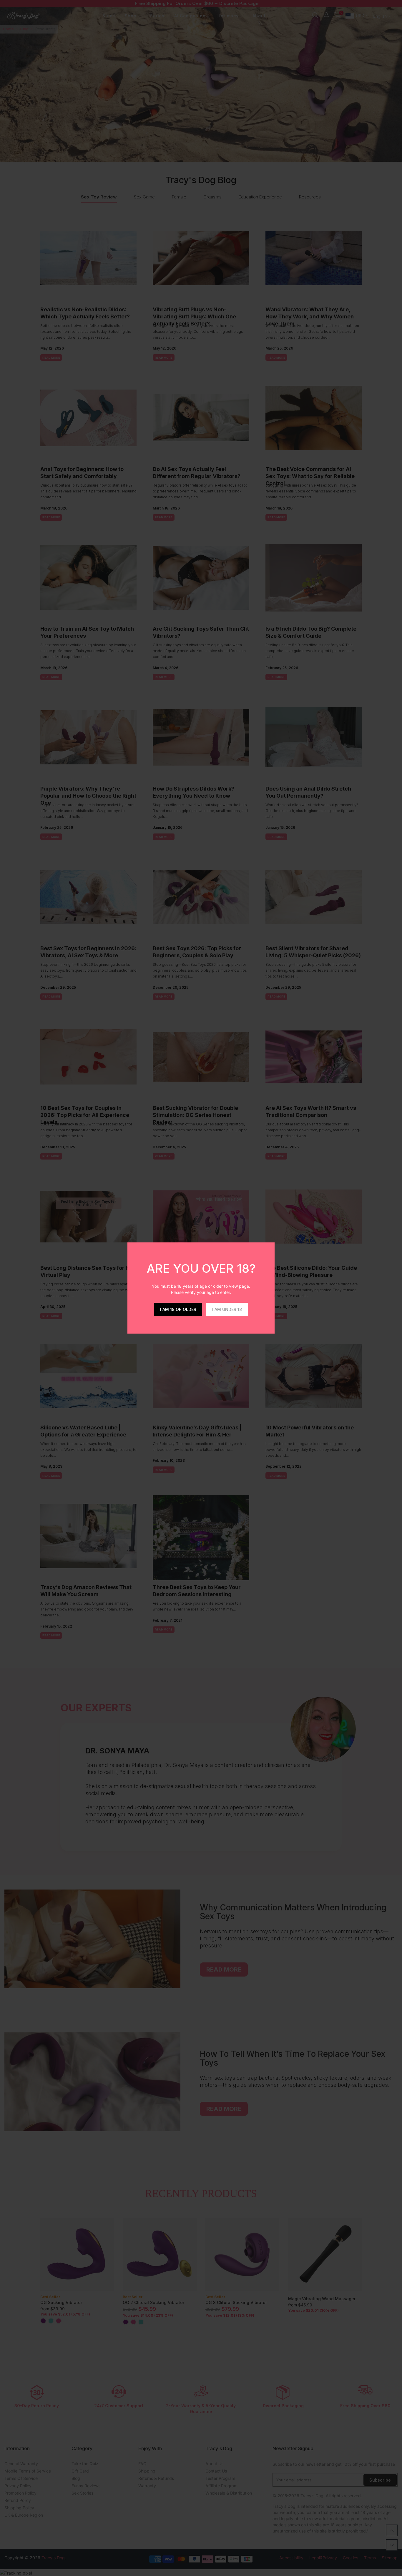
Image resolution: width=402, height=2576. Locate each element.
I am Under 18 (227, 1309)
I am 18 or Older (178, 1309)
